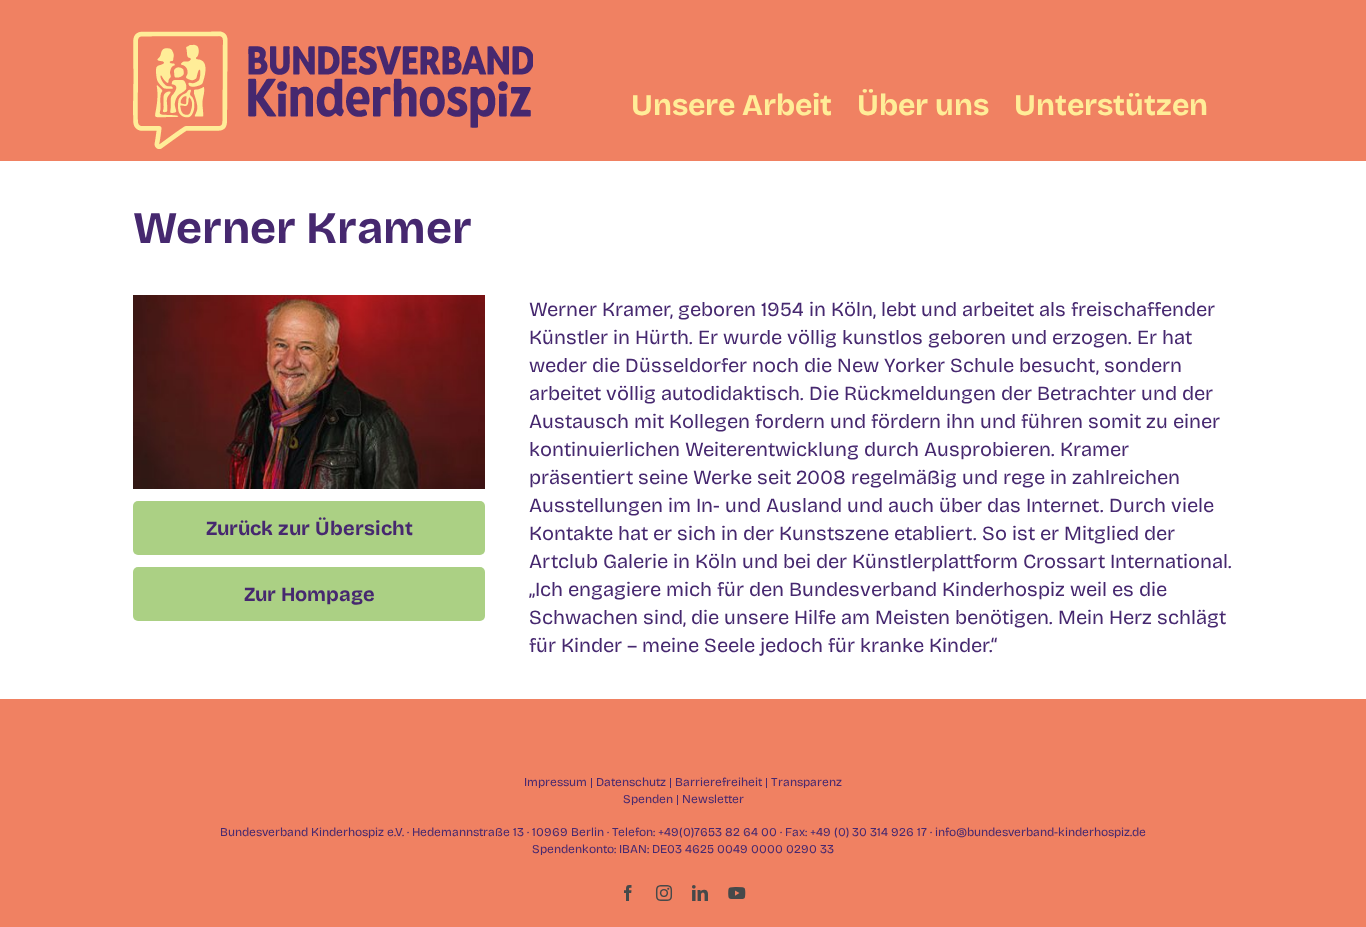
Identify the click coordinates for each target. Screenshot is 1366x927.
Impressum (555, 782)
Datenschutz (631, 782)
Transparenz (806, 782)
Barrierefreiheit (718, 782)
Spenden (648, 799)
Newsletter (713, 799)
